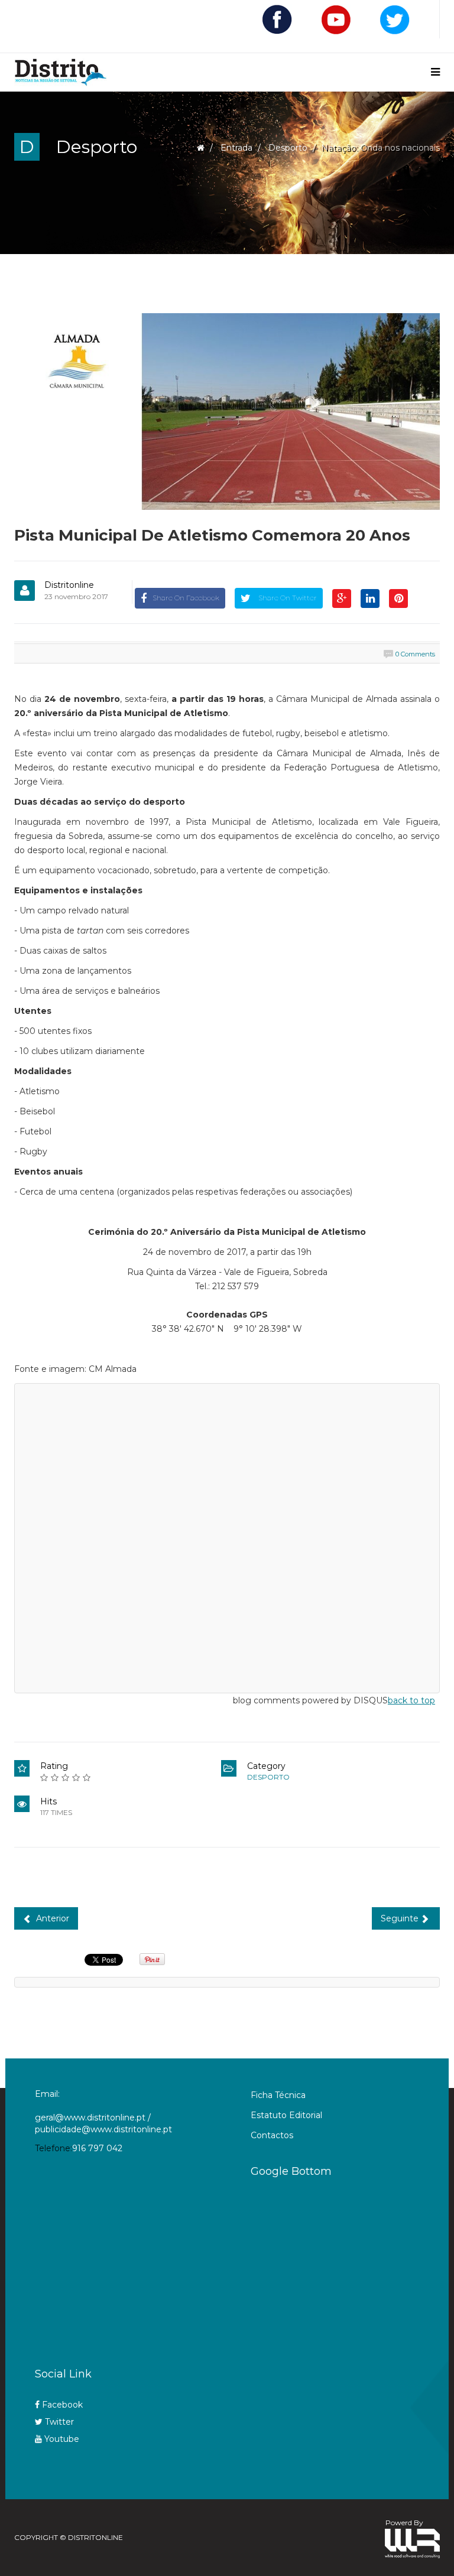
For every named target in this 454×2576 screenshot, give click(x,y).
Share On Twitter (287, 598)
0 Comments (415, 654)
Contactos (272, 2135)
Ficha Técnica (278, 2095)
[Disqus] (227, 1536)
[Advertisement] (350, 2268)
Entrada (236, 148)
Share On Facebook (186, 598)
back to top (411, 1700)
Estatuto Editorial (286, 2115)
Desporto (288, 148)
